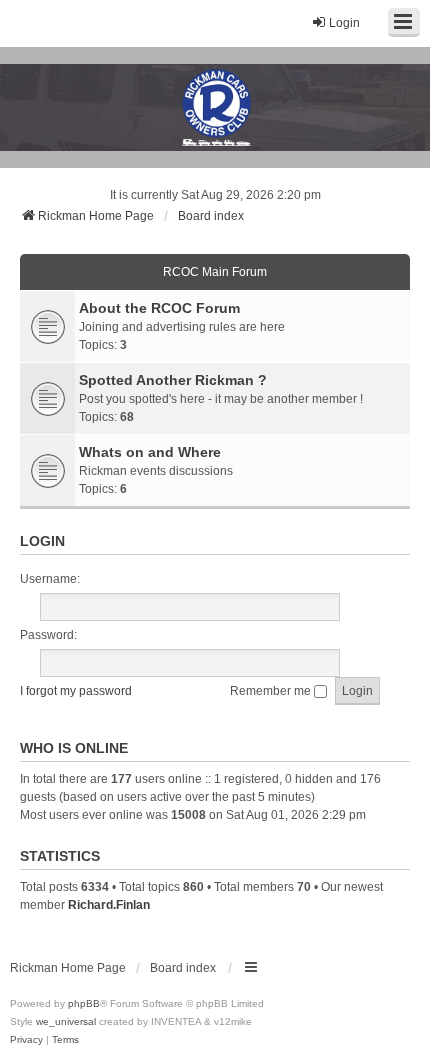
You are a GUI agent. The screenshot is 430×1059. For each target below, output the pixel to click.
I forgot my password (76, 691)
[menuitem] (26, 1040)
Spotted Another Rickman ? (173, 380)
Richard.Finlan (109, 905)
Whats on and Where (150, 452)
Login (42, 541)
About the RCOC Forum (159, 308)
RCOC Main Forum (215, 272)
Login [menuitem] (344, 23)
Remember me (272, 691)
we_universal (66, 1021)
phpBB (84, 1003)
